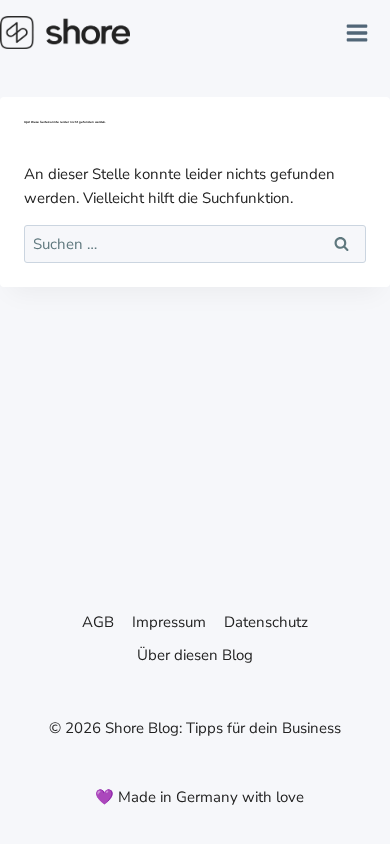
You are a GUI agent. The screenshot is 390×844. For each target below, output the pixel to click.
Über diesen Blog (195, 655)
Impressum (169, 622)
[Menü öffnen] (363, 32)
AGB (98, 622)
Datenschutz (266, 622)
